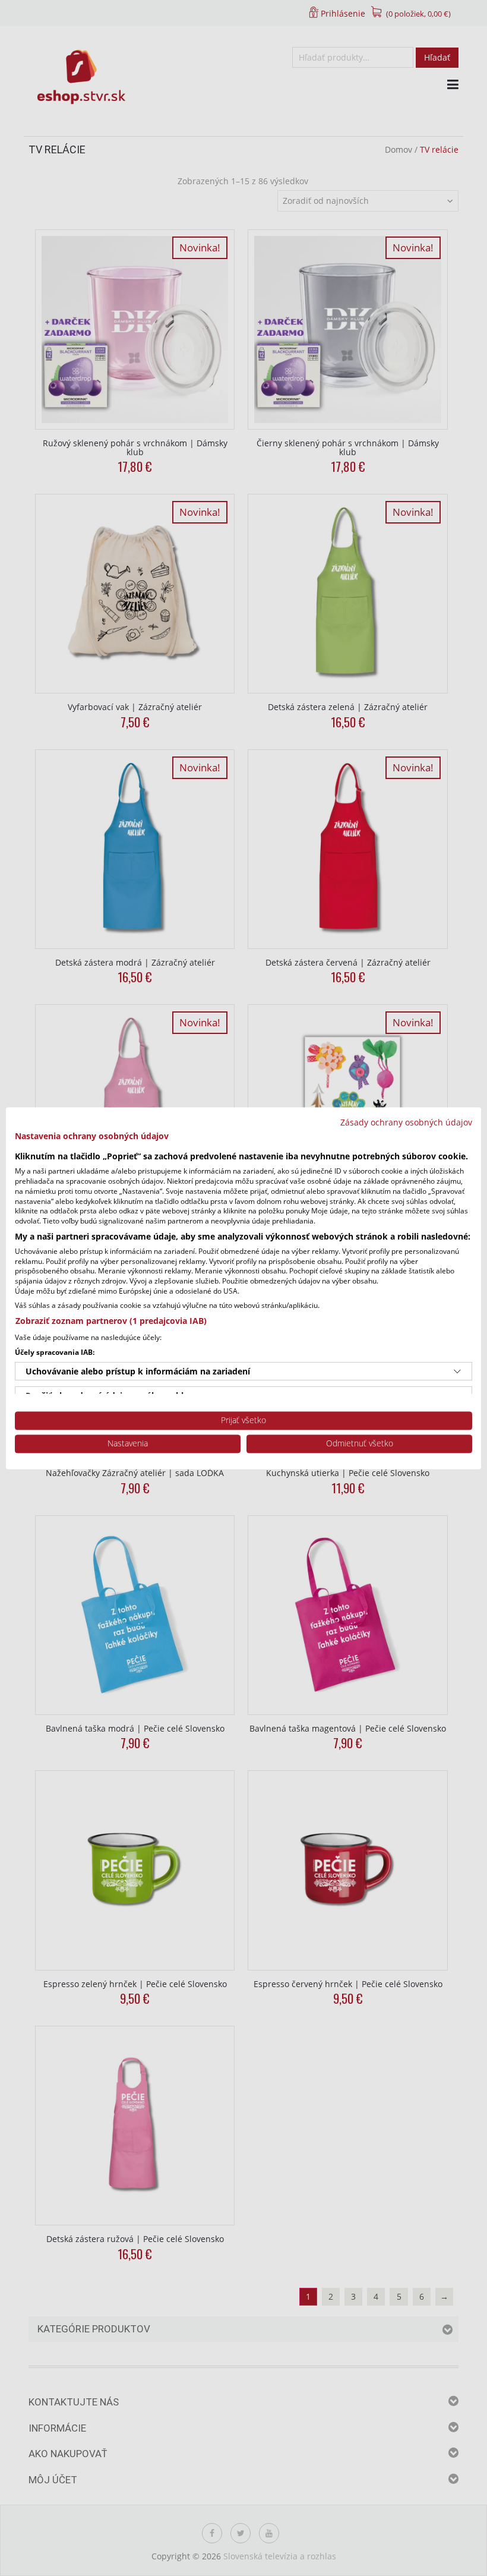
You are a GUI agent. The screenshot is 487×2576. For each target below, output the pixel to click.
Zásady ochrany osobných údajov (406, 1122)
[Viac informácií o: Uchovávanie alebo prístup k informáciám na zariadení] (457, 1371)
